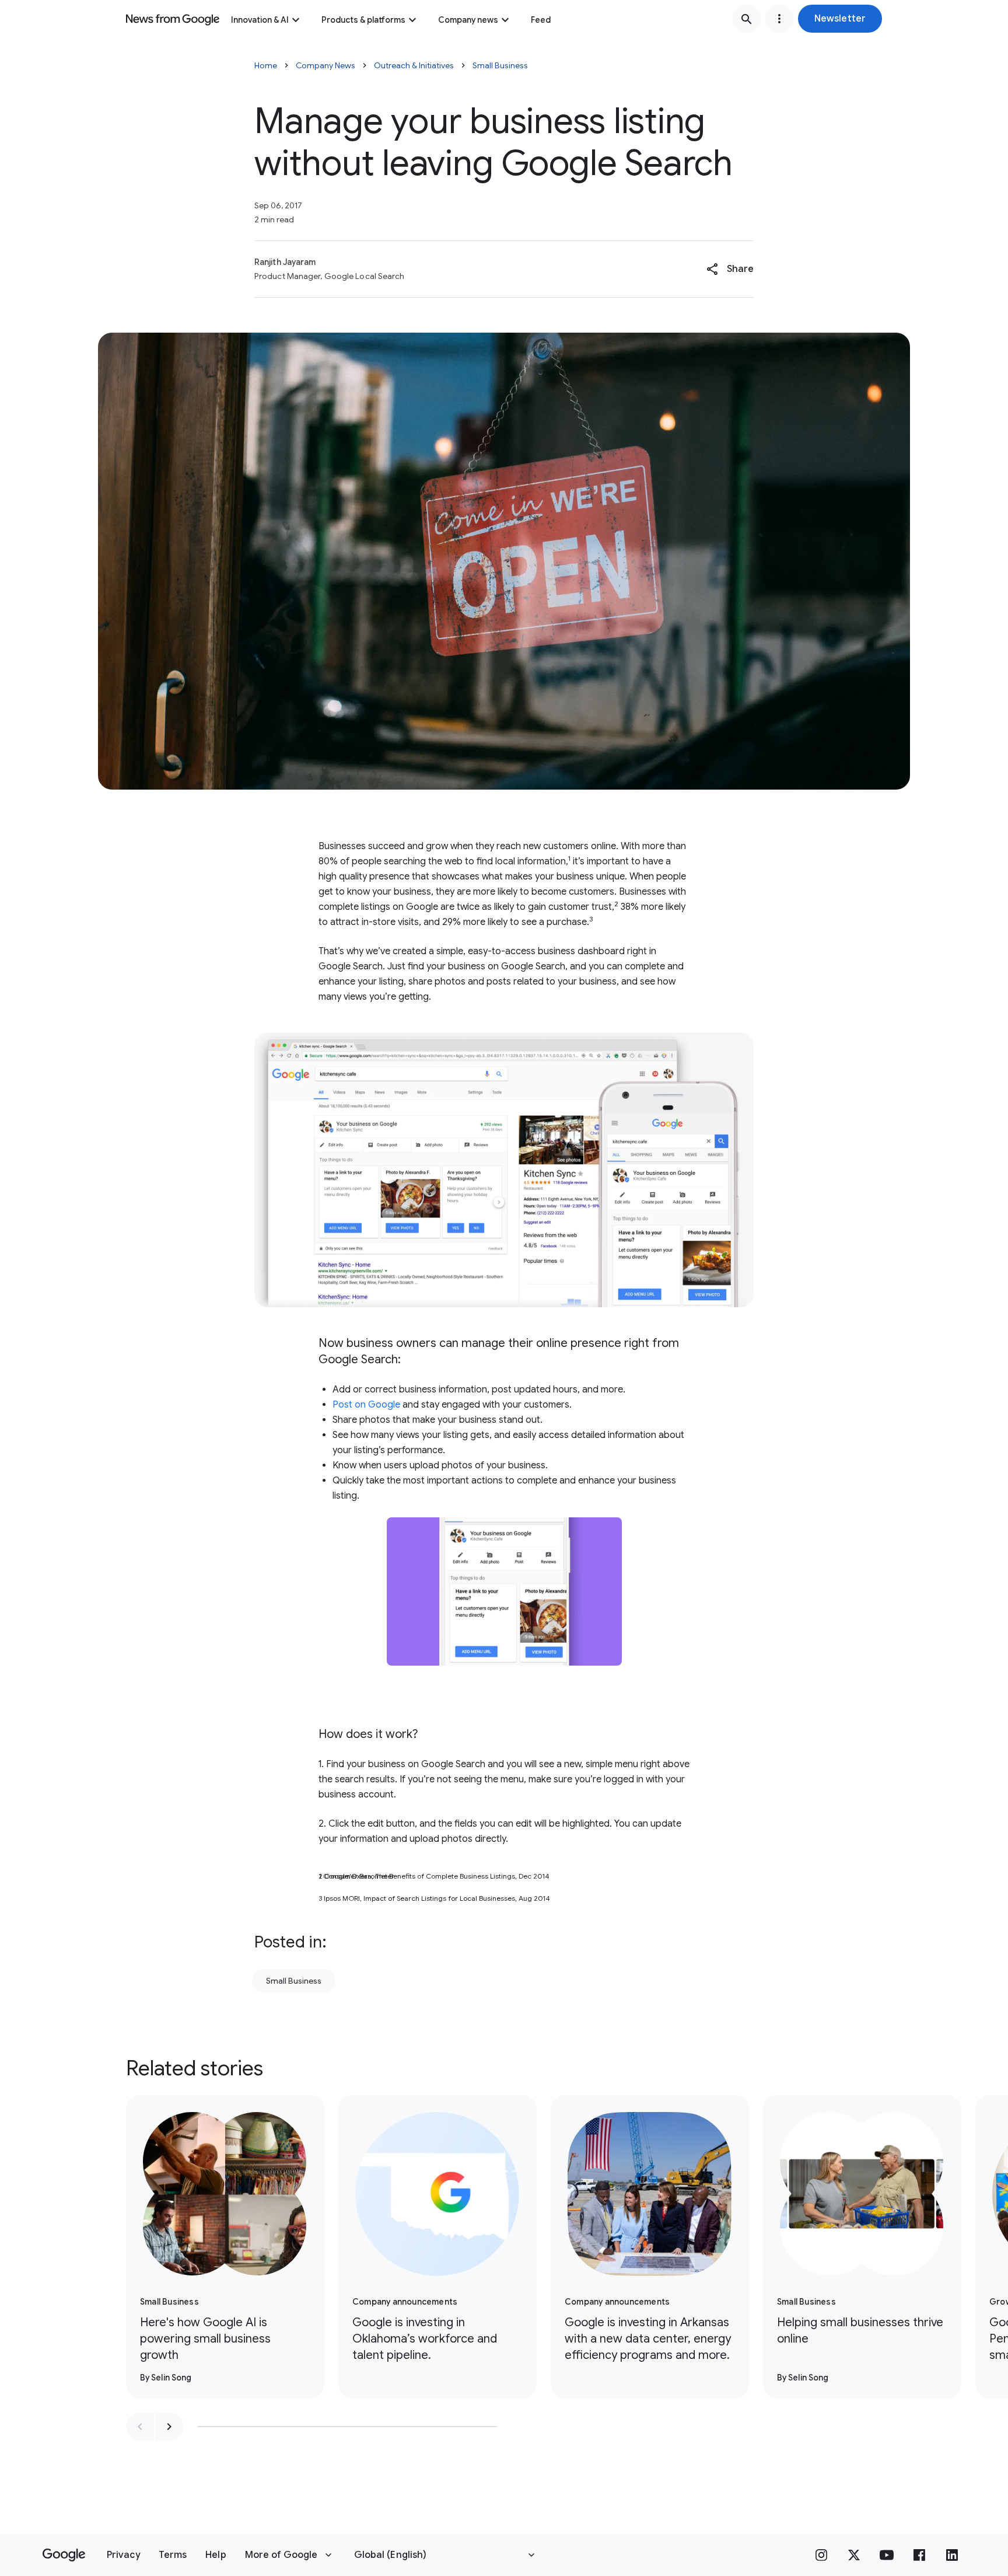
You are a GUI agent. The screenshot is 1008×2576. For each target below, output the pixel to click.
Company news (468, 20)
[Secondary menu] (779, 19)
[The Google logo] (64, 2555)
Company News (325, 65)
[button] (840, 19)
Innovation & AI (260, 20)
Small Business (500, 65)
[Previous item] (140, 2427)
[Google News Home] (173, 19)
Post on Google (366, 1405)
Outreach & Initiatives (414, 65)
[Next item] (169, 2427)
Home (266, 65)
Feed (541, 20)
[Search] (747, 19)
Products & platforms (363, 20)
